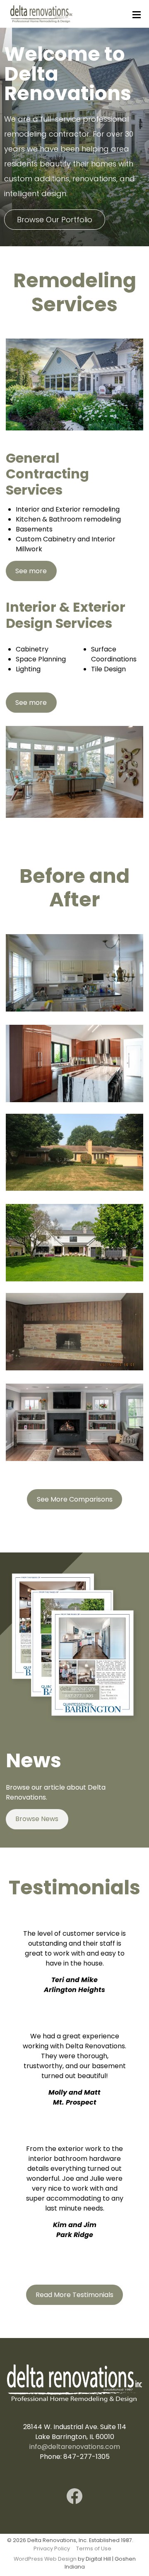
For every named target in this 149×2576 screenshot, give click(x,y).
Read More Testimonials (74, 2294)
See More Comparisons (75, 1499)
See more (31, 571)
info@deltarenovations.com (75, 2447)
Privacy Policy (52, 2548)
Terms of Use (94, 2548)
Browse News (37, 1819)
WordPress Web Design (45, 2559)
